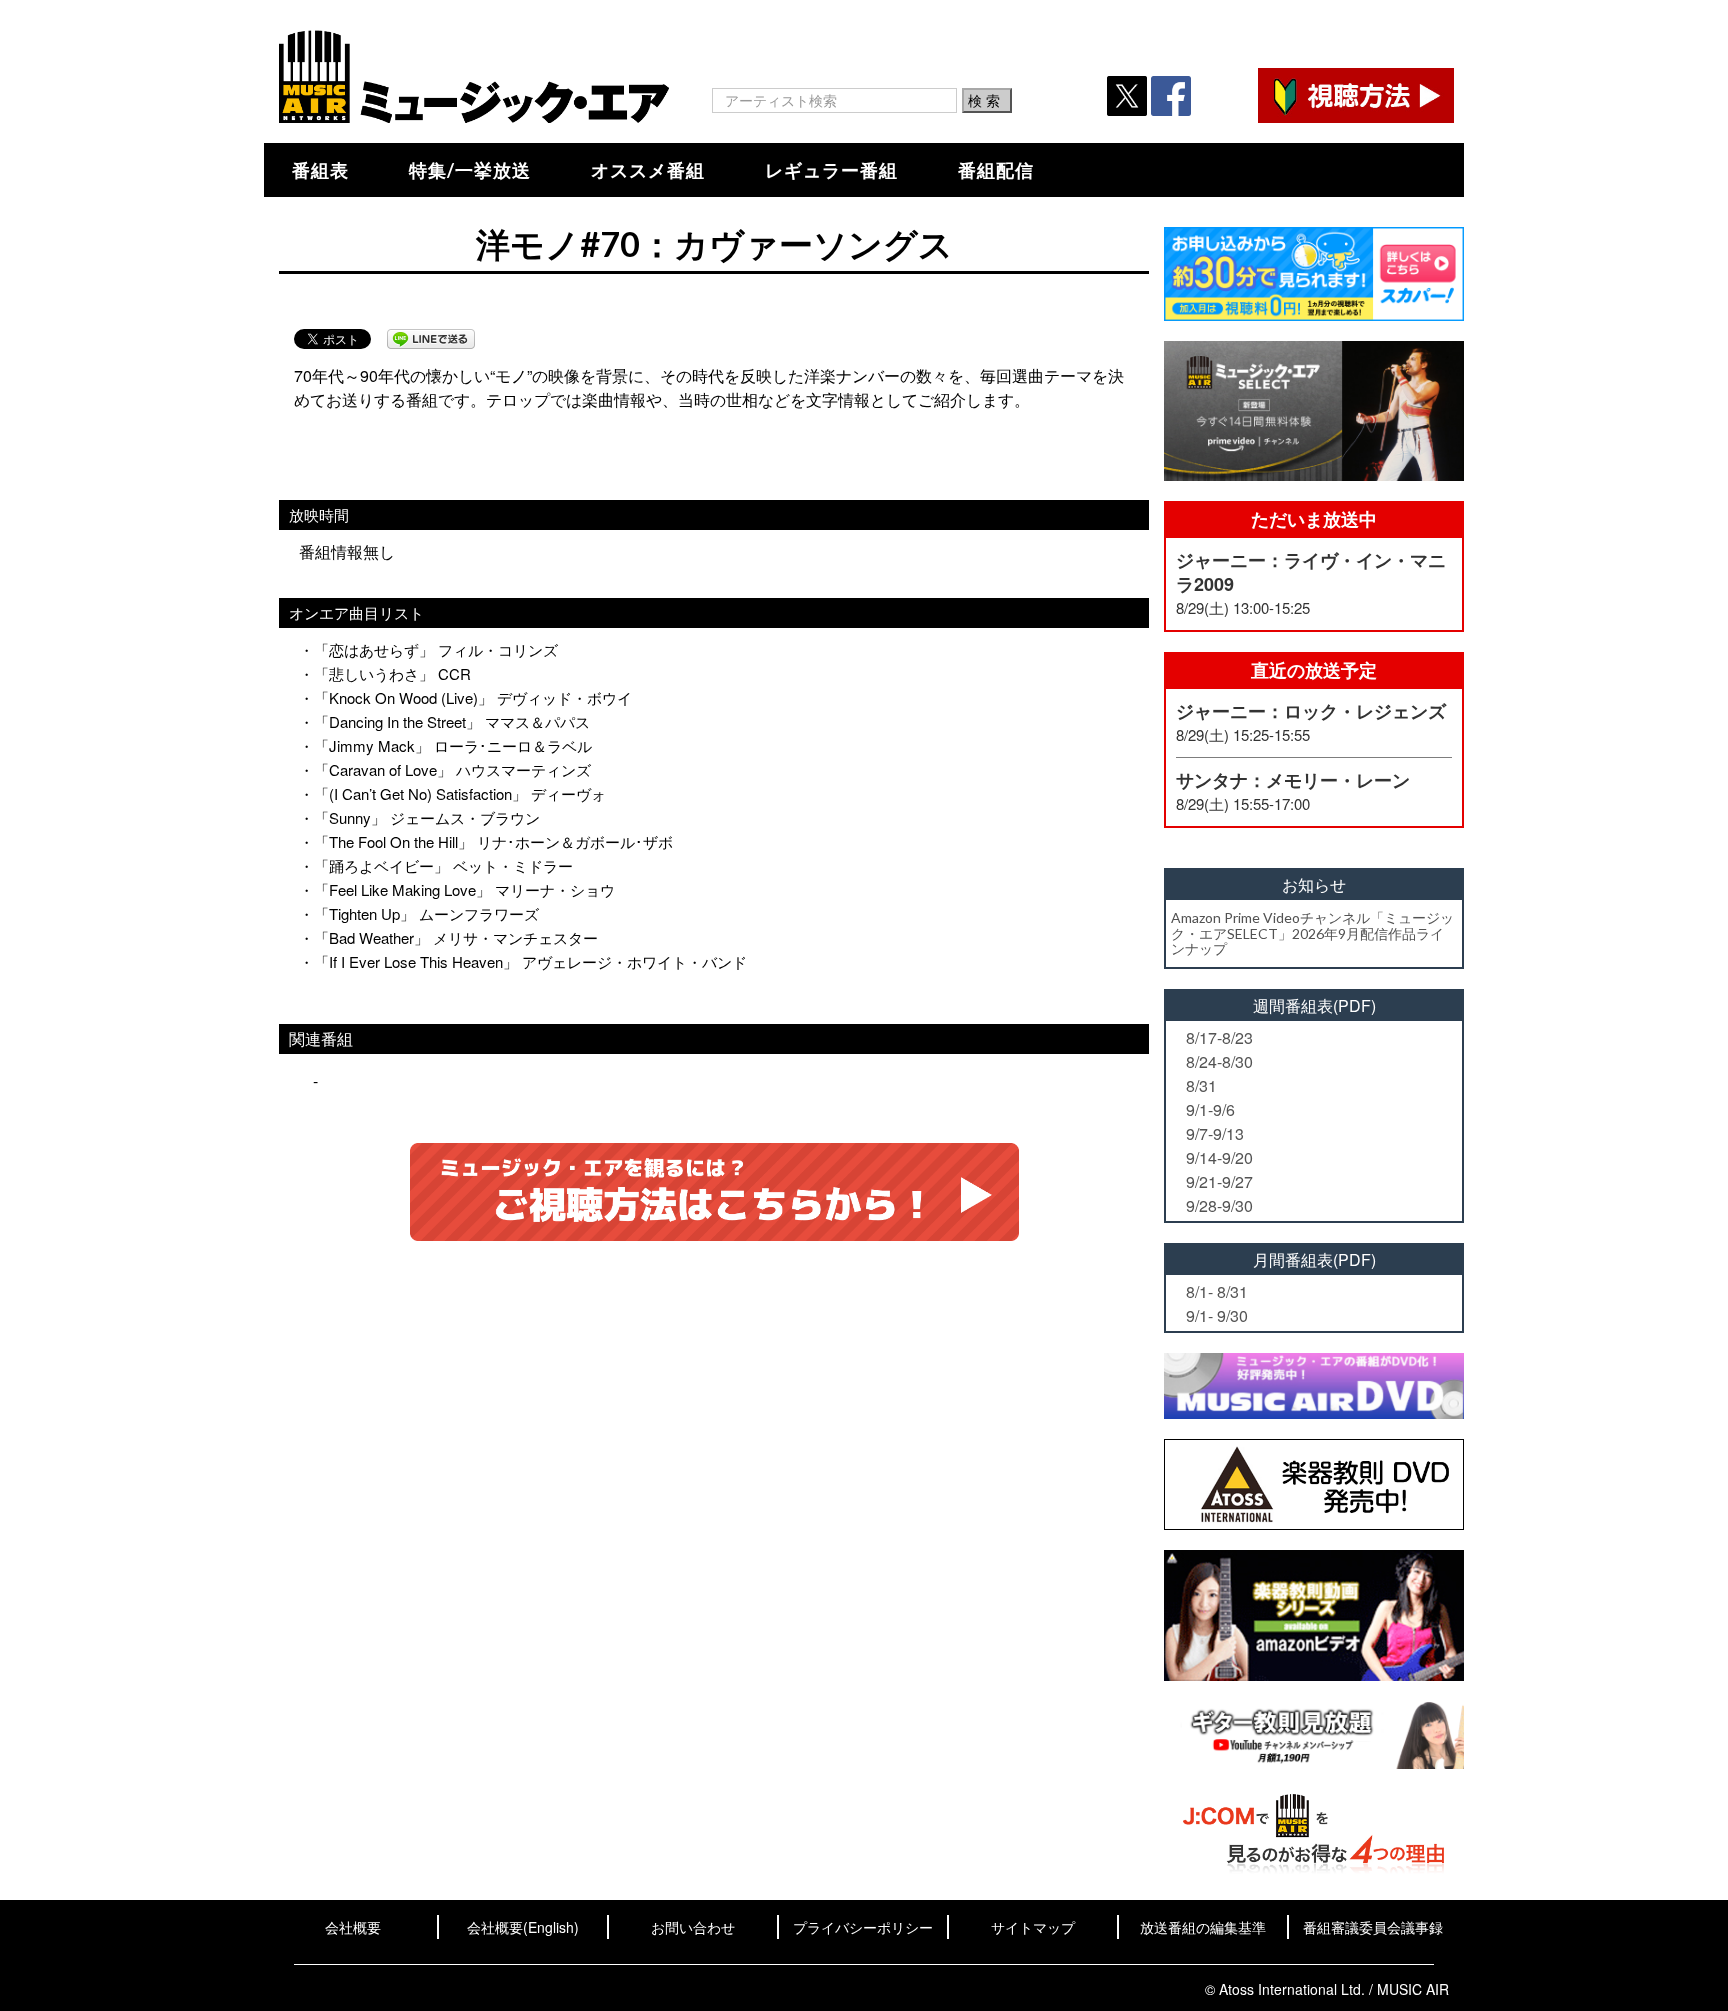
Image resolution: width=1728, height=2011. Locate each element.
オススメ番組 (648, 170)
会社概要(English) (523, 1927)
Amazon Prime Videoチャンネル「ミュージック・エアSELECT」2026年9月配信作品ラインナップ (1312, 933)
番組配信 (996, 170)
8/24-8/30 (1219, 1061)
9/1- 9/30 (1217, 1315)
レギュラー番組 (831, 170)
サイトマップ (1033, 1927)
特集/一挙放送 (470, 170)
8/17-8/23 (1219, 1037)
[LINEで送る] (431, 339)
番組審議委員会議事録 (1373, 1927)
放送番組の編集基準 (1203, 1927)
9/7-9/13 (1215, 1133)
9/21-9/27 (1219, 1181)
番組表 (320, 170)
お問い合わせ (693, 1927)
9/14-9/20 (1219, 1157)
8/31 (1201, 1085)
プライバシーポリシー (863, 1927)
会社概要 (353, 1927)
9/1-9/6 (1210, 1109)
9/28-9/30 (1219, 1205)
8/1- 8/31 (1217, 1291)
